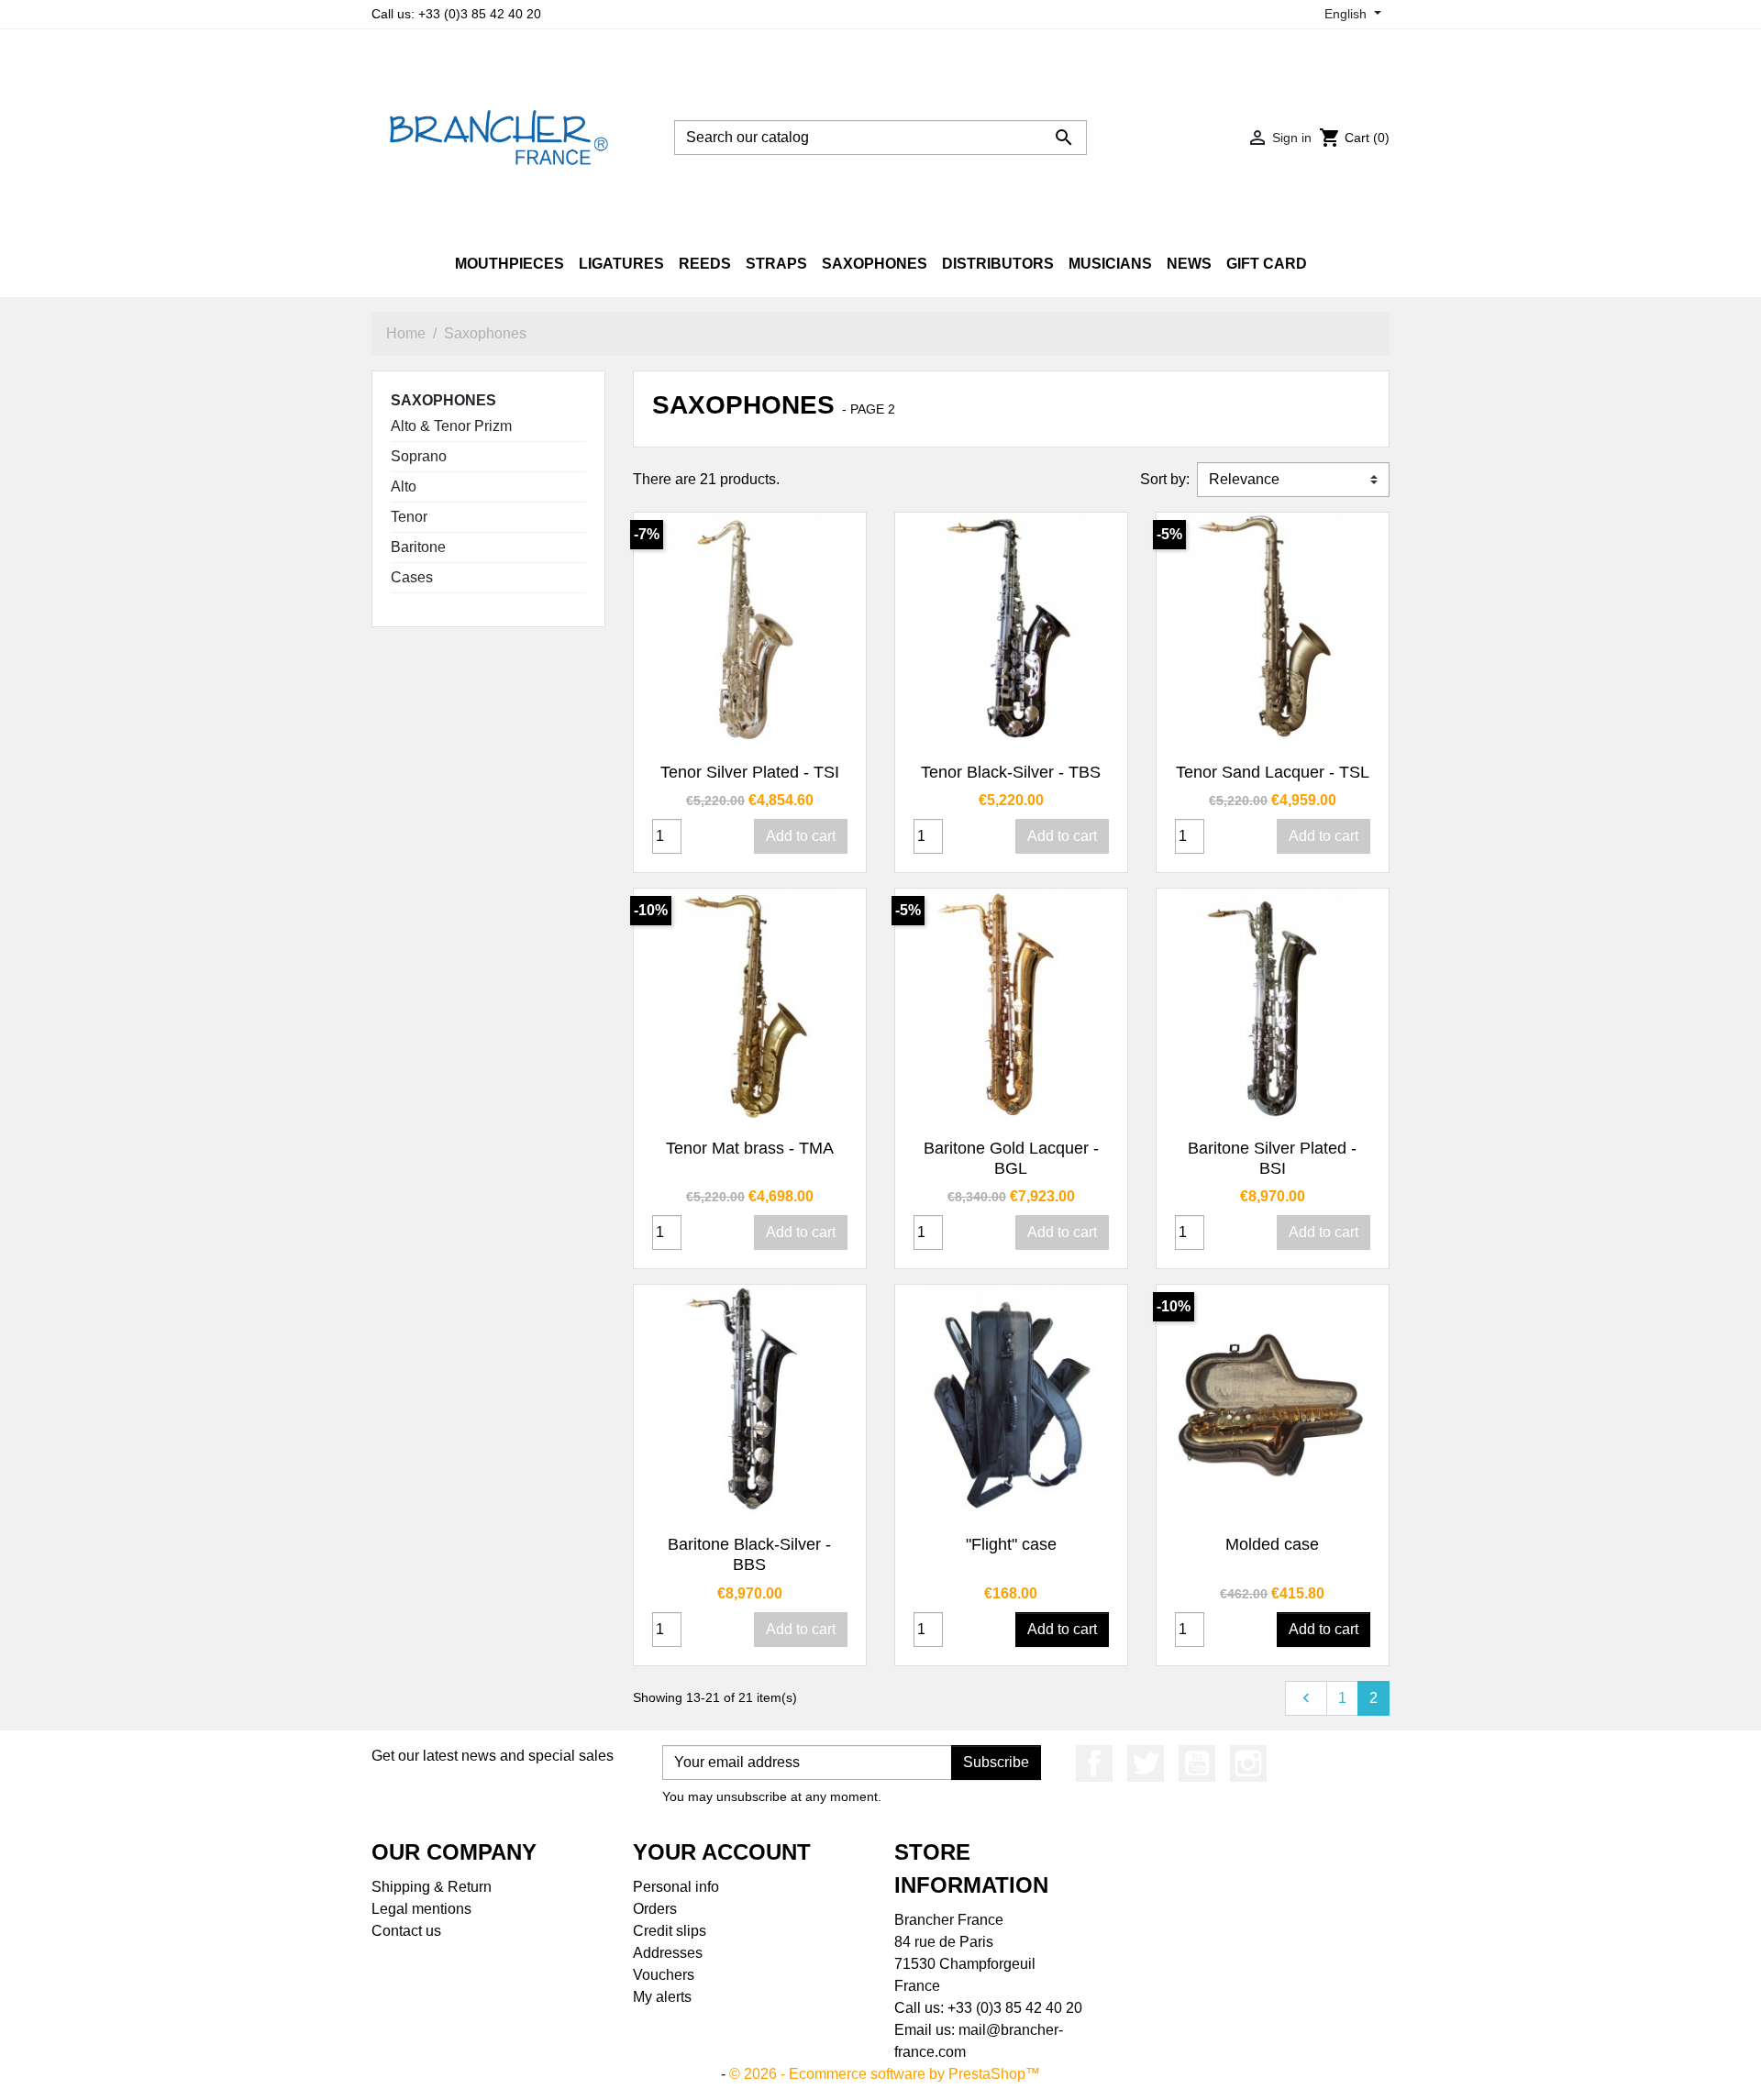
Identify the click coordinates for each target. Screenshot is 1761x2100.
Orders (655, 1909)
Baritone (418, 547)
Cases (412, 577)
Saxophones (443, 400)
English (1347, 14)
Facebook (1094, 1763)
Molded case (1272, 1544)
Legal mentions (421, 1909)
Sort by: (1165, 479)
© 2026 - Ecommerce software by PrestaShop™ (885, 2074)
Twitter (1146, 1763)
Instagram (1248, 1763)
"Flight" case (1011, 1544)
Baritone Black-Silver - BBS (749, 1554)
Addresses (668, 1953)
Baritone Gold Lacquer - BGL (1011, 1158)
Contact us (406, 1931)
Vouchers (664, 1975)
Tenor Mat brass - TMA (750, 1148)
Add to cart (801, 836)
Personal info (676, 1887)
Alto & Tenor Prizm (451, 426)
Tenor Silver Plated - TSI (750, 772)
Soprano (419, 456)
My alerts (662, 1997)
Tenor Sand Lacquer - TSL (1273, 772)
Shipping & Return (432, 1887)
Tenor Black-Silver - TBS (1011, 772)
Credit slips (670, 1931)
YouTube (1197, 1763)
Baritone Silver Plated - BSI (1272, 1158)
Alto (404, 486)
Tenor (409, 517)
